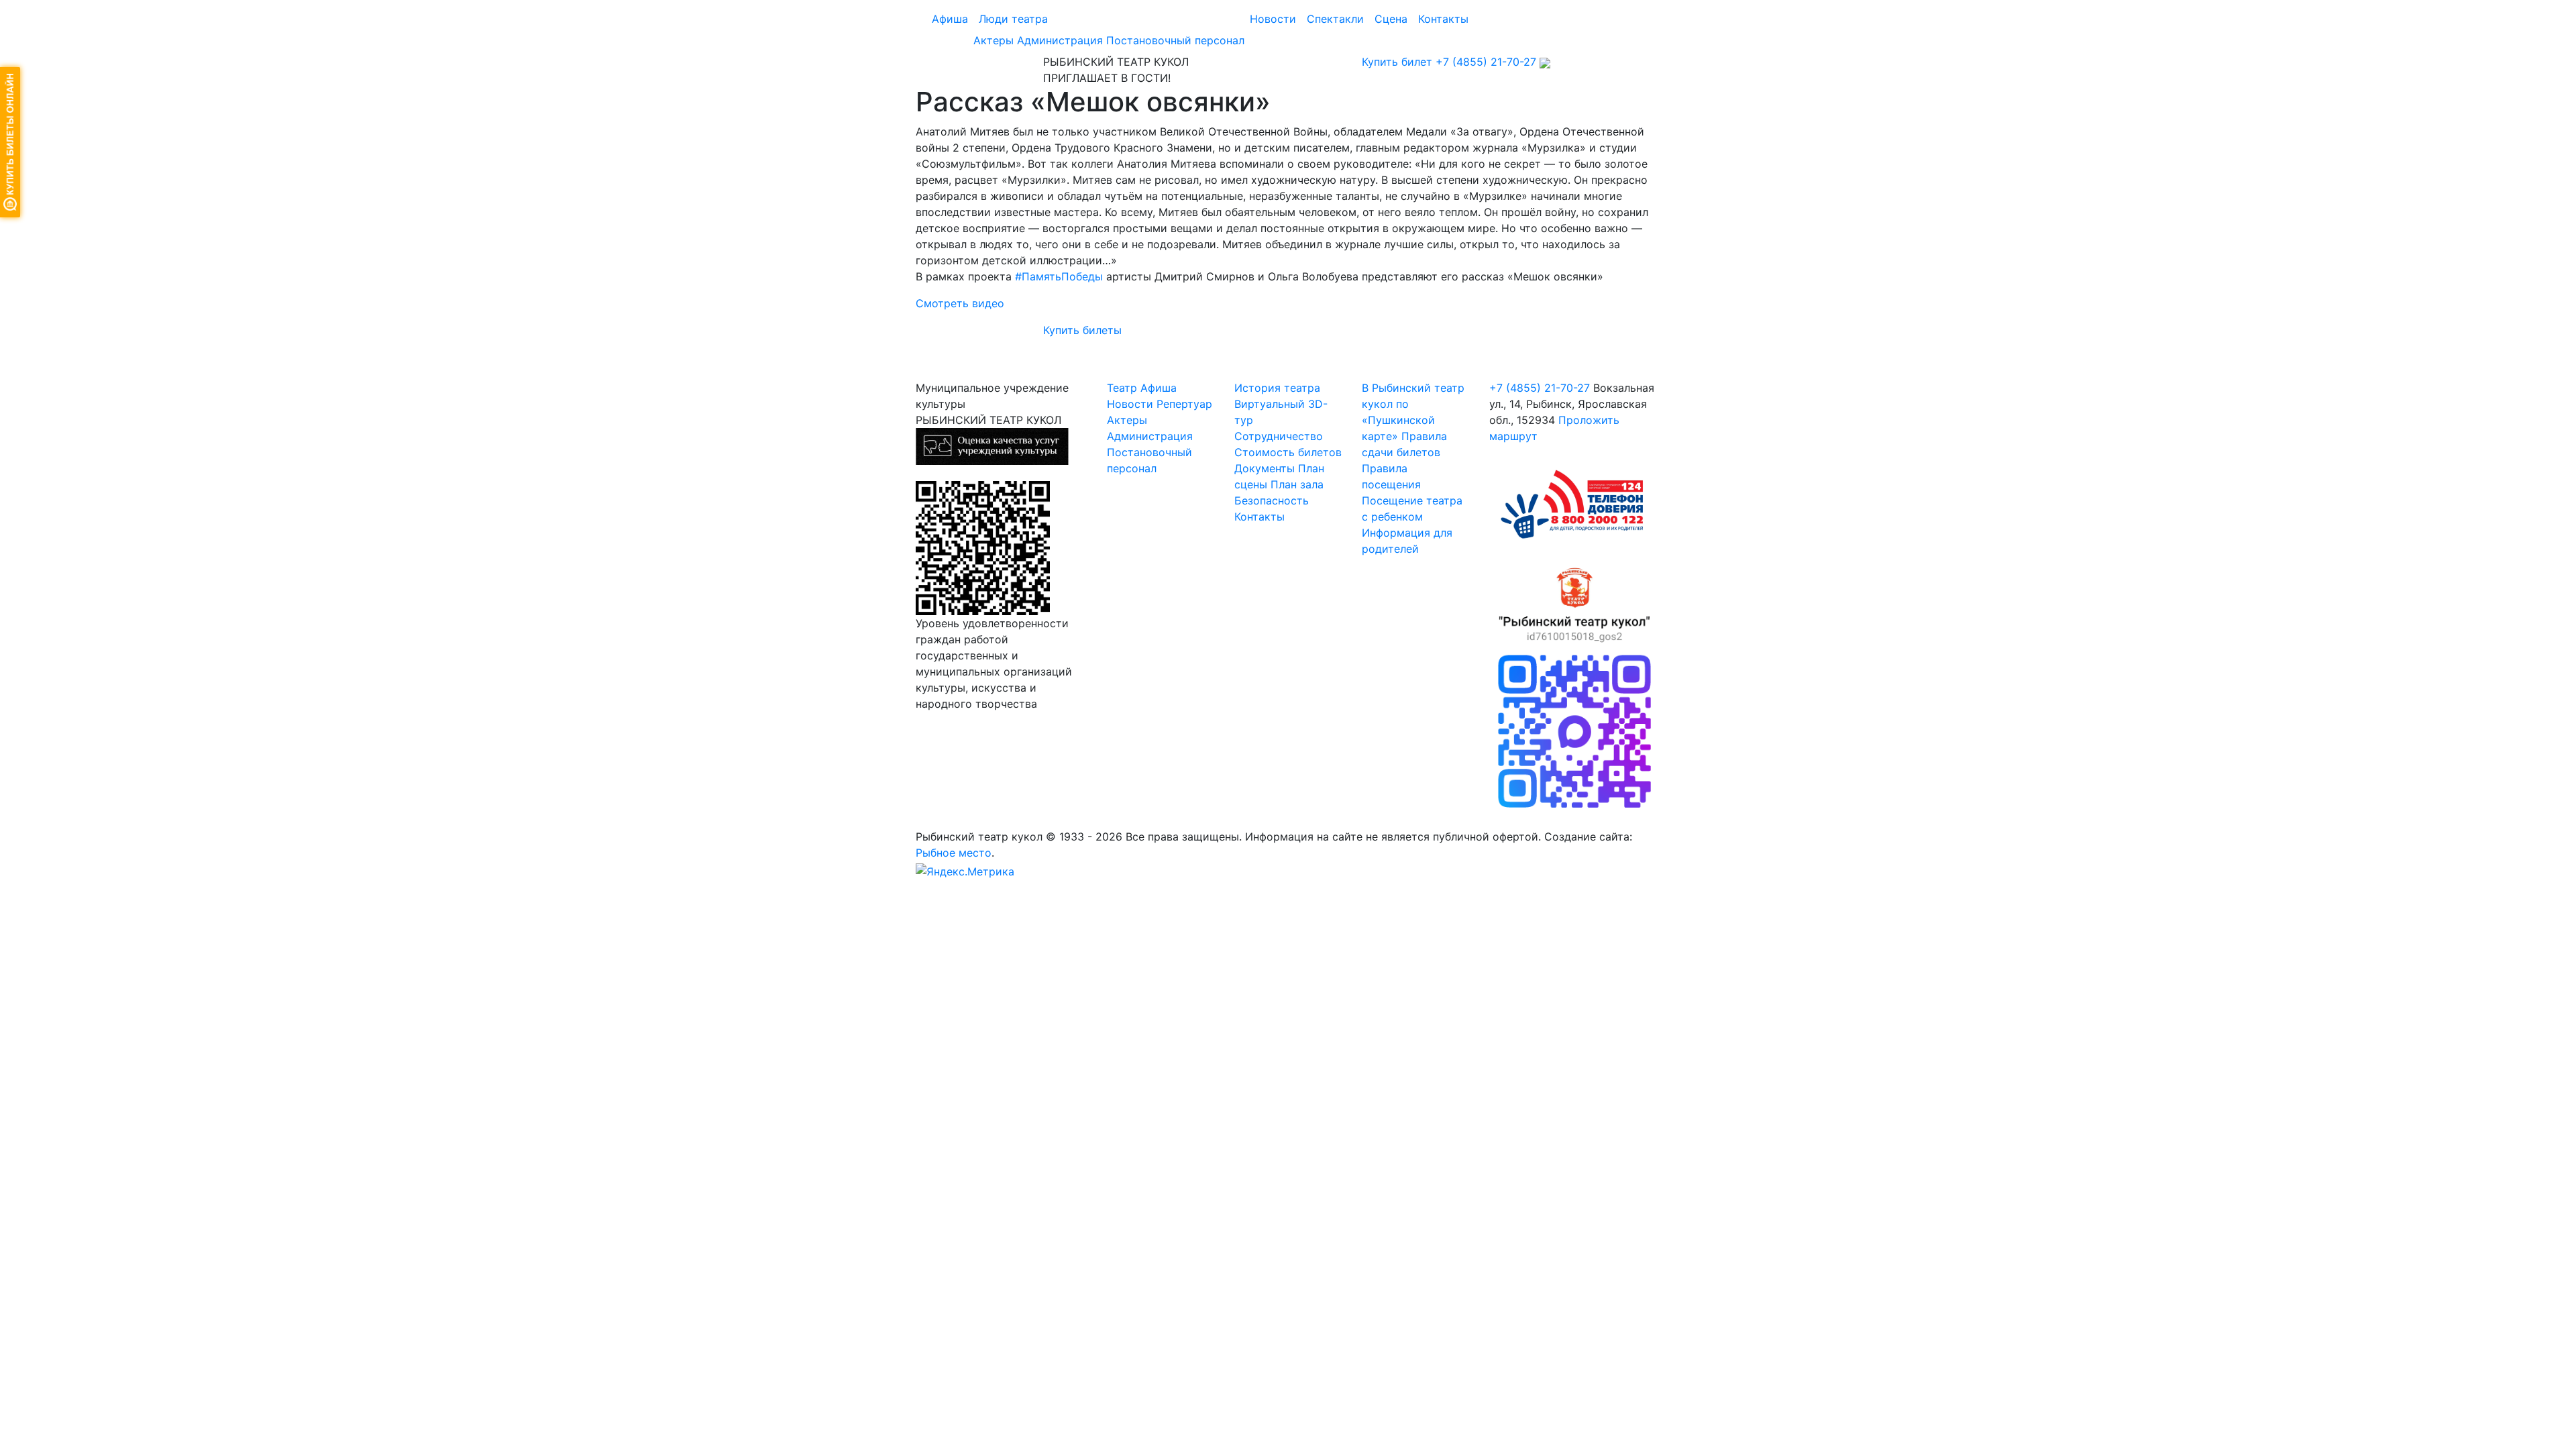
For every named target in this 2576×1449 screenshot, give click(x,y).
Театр (1122, 388)
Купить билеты (1082, 330)
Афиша (950, 19)
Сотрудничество (1279, 436)
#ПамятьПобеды (1059, 276)
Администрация (1060, 40)
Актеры (994, 40)
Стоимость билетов (1288, 452)
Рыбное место (954, 853)
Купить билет (1397, 62)
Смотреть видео (960, 303)
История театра (1277, 388)
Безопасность (1272, 500)
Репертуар (1184, 404)
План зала (1297, 484)
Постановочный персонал (1175, 40)
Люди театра (1013, 19)
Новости (1273, 19)
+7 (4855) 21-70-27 (1486, 62)
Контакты (1443, 19)
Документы (1265, 468)
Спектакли (1335, 19)
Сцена (1391, 19)
